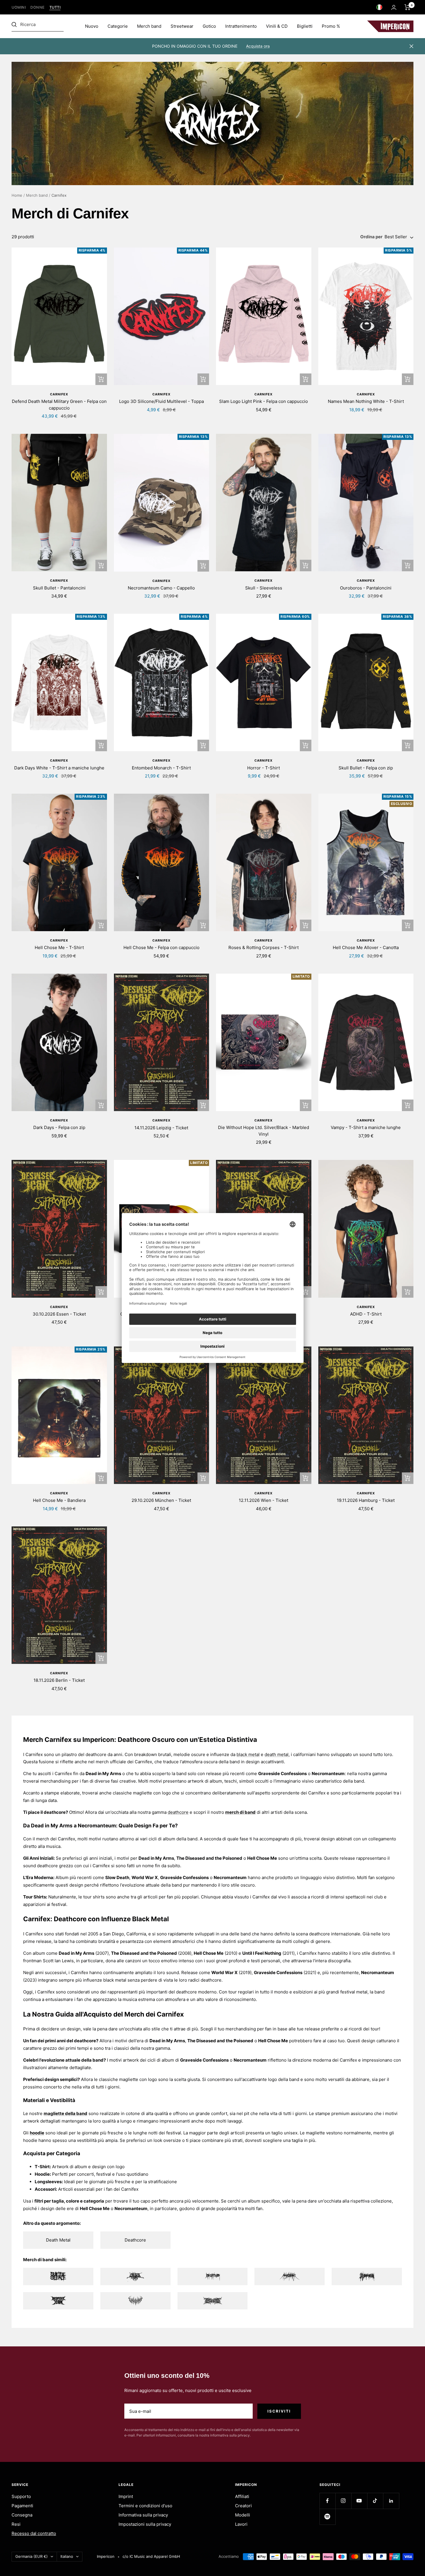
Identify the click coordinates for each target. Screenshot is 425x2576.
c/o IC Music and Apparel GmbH (151, 2556)
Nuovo (92, 26)
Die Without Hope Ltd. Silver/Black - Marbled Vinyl (264, 1131)
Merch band (149, 26)
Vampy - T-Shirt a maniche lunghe (366, 1127)
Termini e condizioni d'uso (145, 2506)
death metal (277, 1754)
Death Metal (58, 2240)
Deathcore (135, 2240)
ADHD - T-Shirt (366, 1314)
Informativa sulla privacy (143, 2515)
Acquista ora (258, 46)
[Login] (394, 7)
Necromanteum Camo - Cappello (161, 588)
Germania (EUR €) (32, 2556)
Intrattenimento (241, 26)
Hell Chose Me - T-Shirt (59, 947)
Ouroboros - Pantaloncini (366, 588)
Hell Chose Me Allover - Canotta (366, 947)
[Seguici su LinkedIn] (391, 2501)
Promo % (331, 26)
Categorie (118, 26)
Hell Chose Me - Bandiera (59, 1500)
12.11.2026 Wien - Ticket (264, 1500)
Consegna (22, 2515)
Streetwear (182, 26)
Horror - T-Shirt (264, 768)
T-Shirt (42, 2167)
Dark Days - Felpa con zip (59, 1127)
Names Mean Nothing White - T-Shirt (366, 401)
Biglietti (305, 26)
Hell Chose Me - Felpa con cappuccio (161, 947)
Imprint (126, 2496)
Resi (16, 2524)
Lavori (241, 2524)
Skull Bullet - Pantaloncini (59, 588)
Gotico (209, 26)
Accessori (45, 2189)
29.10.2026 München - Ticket (161, 1500)
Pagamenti (22, 2506)
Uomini (19, 7)
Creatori (243, 2506)
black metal (248, 1754)
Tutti (55, 7)
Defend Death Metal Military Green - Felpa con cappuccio (59, 405)
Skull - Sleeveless (264, 588)
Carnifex (59, 394)
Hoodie (42, 2174)
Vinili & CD (277, 26)
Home (17, 195)
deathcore (178, 1812)
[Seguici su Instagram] (343, 2501)
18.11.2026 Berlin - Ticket (59, 1680)
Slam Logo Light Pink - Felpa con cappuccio (264, 401)
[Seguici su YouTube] (359, 2501)
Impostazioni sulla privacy (145, 2524)
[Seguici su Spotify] (327, 2517)
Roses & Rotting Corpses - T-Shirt (264, 947)
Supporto (21, 2496)
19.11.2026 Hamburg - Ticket (366, 1500)
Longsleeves (48, 2182)
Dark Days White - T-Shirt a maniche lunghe (59, 768)
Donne (38, 7)
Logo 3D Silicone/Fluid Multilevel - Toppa (161, 401)
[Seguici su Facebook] (327, 2501)
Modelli (243, 2515)
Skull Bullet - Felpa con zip (366, 768)
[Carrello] (408, 7)
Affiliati (242, 2496)
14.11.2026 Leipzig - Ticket (161, 1128)
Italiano (67, 2556)
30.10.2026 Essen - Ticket (59, 1314)
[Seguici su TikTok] (375, 2501)
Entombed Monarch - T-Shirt (161, 768)
